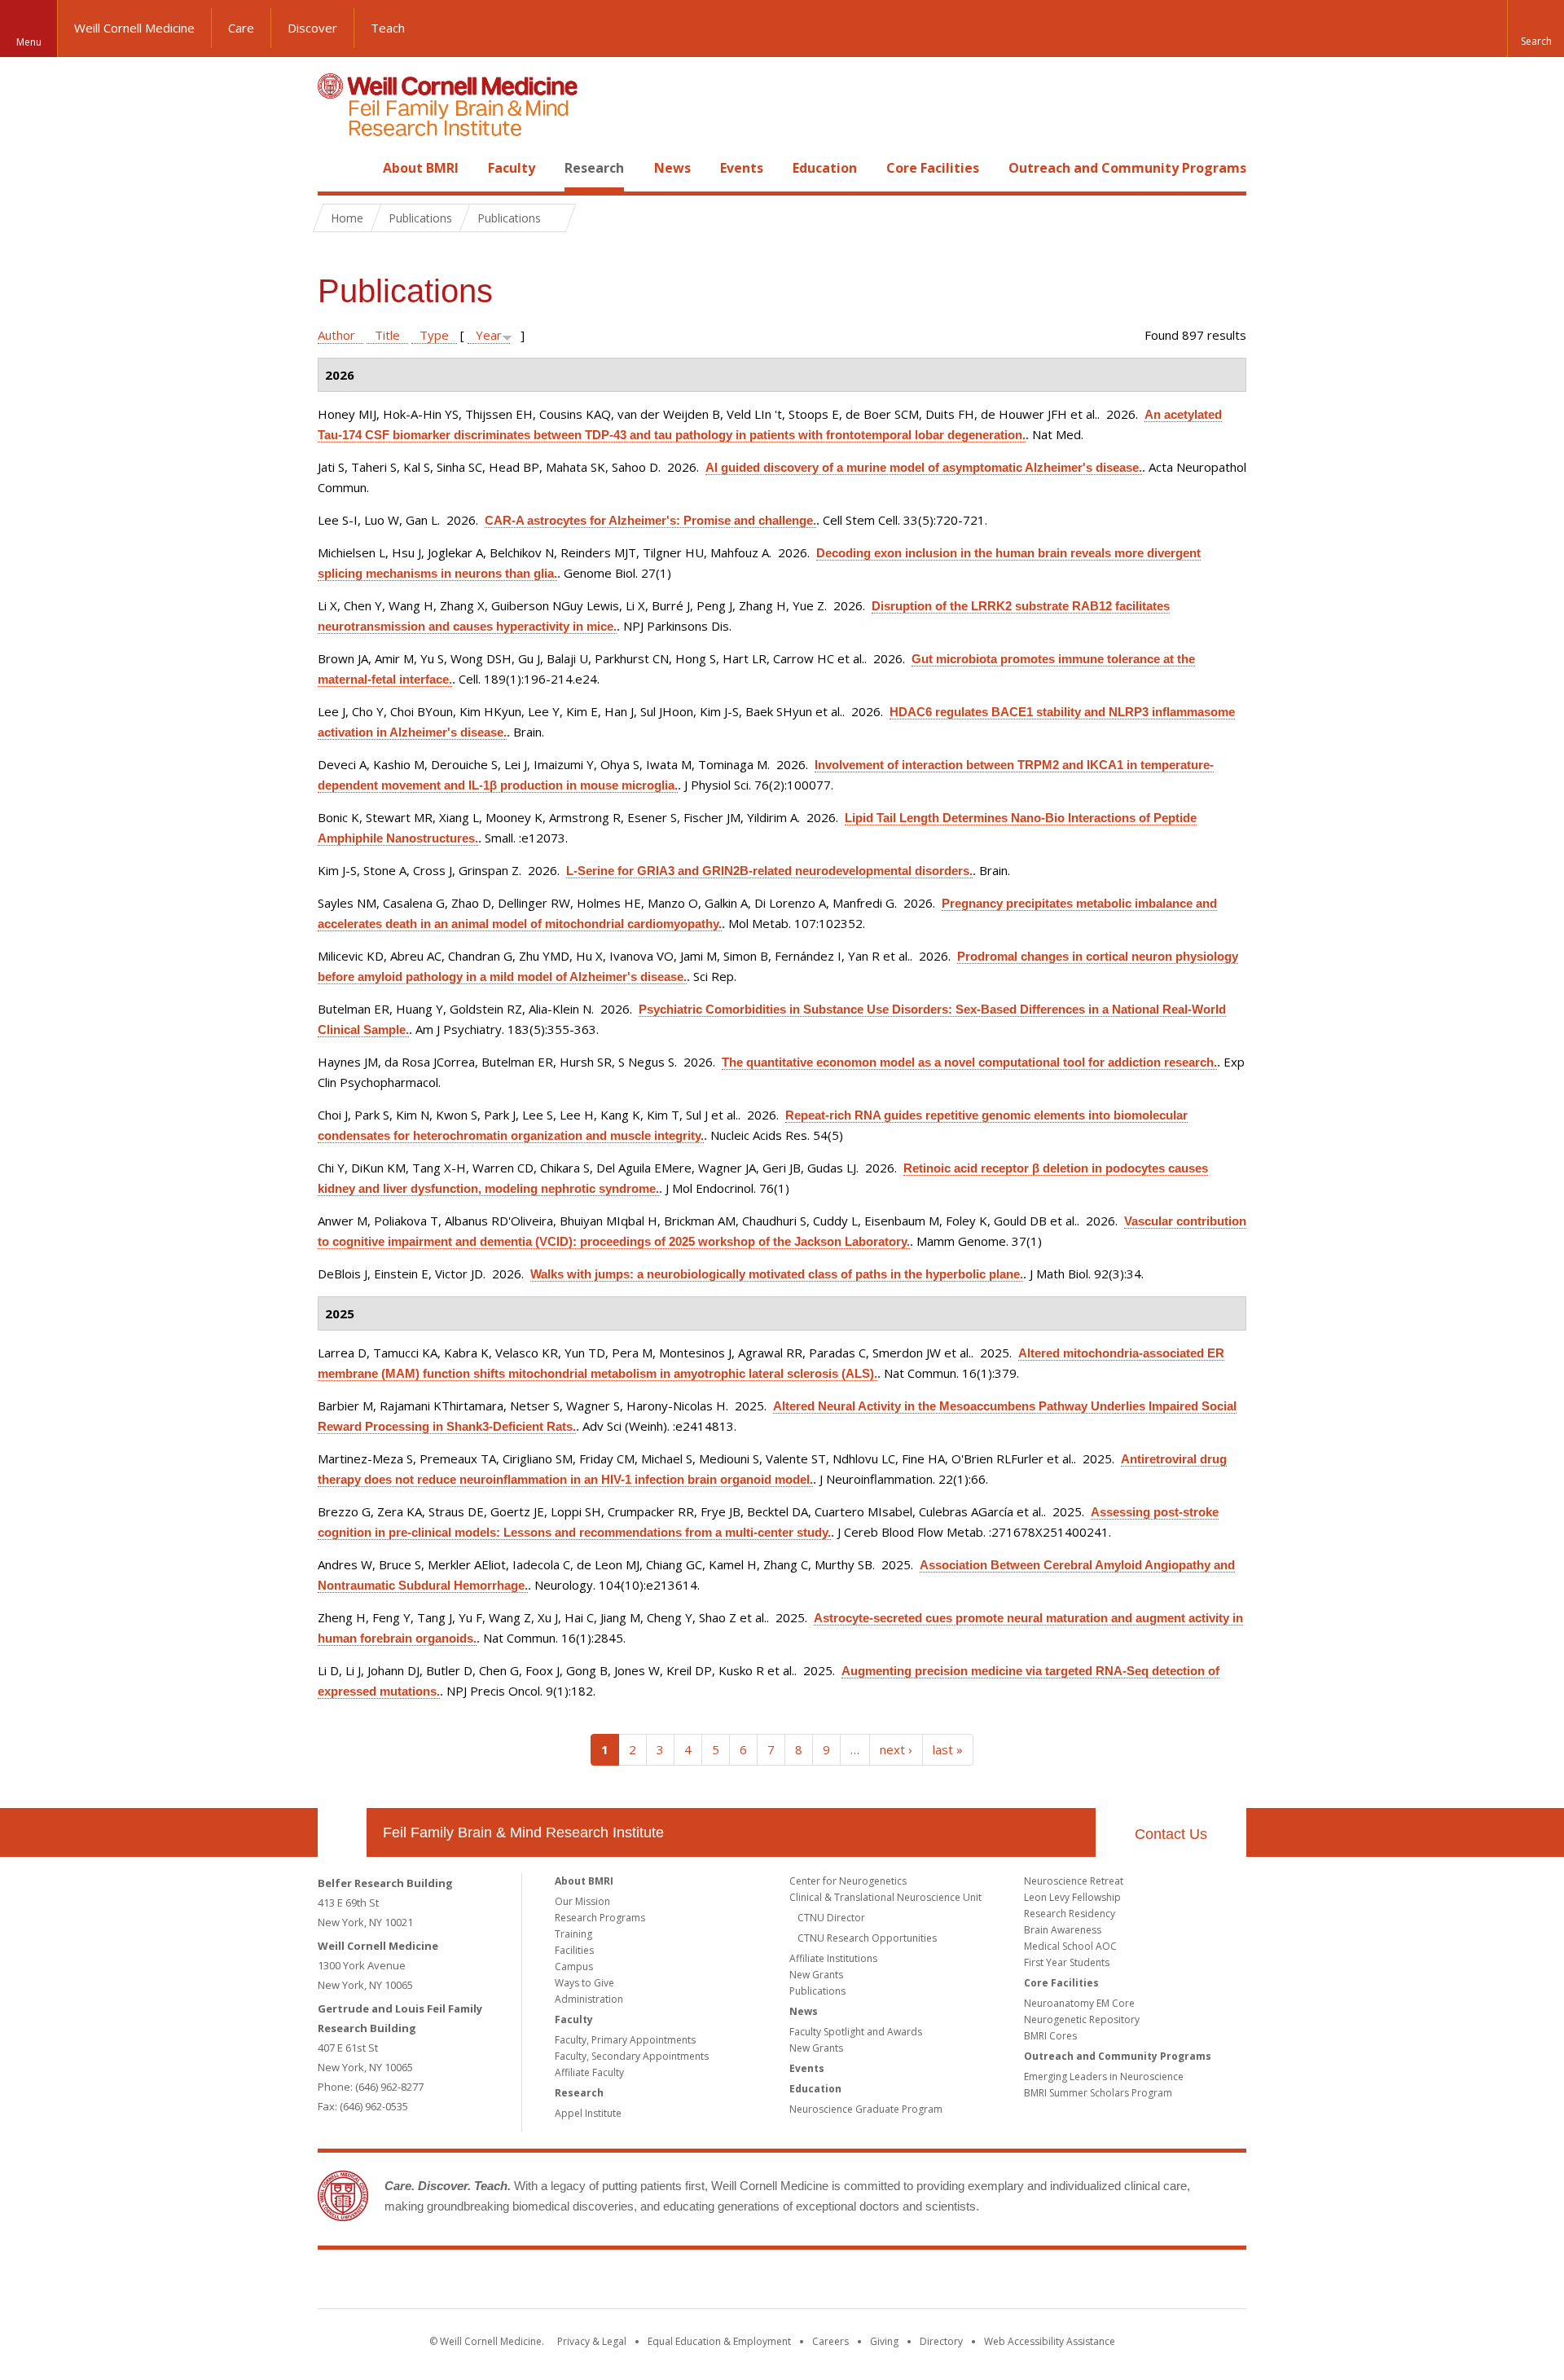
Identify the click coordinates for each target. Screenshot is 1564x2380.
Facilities (574, 1950)
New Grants (816, 1975)
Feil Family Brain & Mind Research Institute (523, 1832)
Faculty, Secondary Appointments (632, 2056)
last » (948, 1749)
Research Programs (600, 1918)
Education (825, 168)
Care (241, 28)
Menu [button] (29, 42)
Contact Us (1171, 1834)
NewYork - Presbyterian (918, 2282)
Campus (574, 1966)
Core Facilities (933, 168)
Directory (941, 2341)
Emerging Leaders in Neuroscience (1104, 2076)
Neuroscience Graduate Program (866, 2109)
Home (336, 168)
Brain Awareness (1063, 1930)
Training (573, 1934)
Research (594, 168)
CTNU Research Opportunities (867, 1938)
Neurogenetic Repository (1082, 2019)
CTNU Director (831, 1918)
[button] (1535, 29)
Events (742, 168)
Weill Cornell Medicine (134, 28)
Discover (312, 28)
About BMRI (421, 168)
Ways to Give (584, 1983)
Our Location (342, 1832)
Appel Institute (588, 2113)
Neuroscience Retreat (1074, 1881)
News (672, 168)
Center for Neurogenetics (848, 1881)
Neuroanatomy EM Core (1079, 2003)
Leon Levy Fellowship (1072, 1897)
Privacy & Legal (592, 2341)
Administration (589, 1999)
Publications (817, 1991)
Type (434, 335)
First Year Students (1067, 1962)
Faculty (512, 168)
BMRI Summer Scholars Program (1098, 2093)
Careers (830, 2341)
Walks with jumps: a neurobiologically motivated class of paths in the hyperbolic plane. (777, 1274)
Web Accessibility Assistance (1050, 2341)
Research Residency (1070, 1914)
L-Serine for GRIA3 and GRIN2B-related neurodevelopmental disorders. (769, 871)
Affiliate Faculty (589, 2072)
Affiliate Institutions (833, 1958)
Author (336, 335)
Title (387, 335)
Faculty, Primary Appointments (625, 2040)
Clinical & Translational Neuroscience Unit (885, 1897)
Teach (388, 28)
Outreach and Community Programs (1127, 168)
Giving (884, 2341)
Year (489, 335)
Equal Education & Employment (719, 2341)
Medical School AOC (1070, 1946)
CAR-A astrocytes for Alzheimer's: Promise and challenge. (650, 520)
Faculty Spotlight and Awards (856, 2032)
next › (896, 1749)
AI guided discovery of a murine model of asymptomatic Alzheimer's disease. (924, 467)
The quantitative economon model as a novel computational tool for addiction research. (969, 1062)
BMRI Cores (1050, 2036)
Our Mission (582, 1901)
